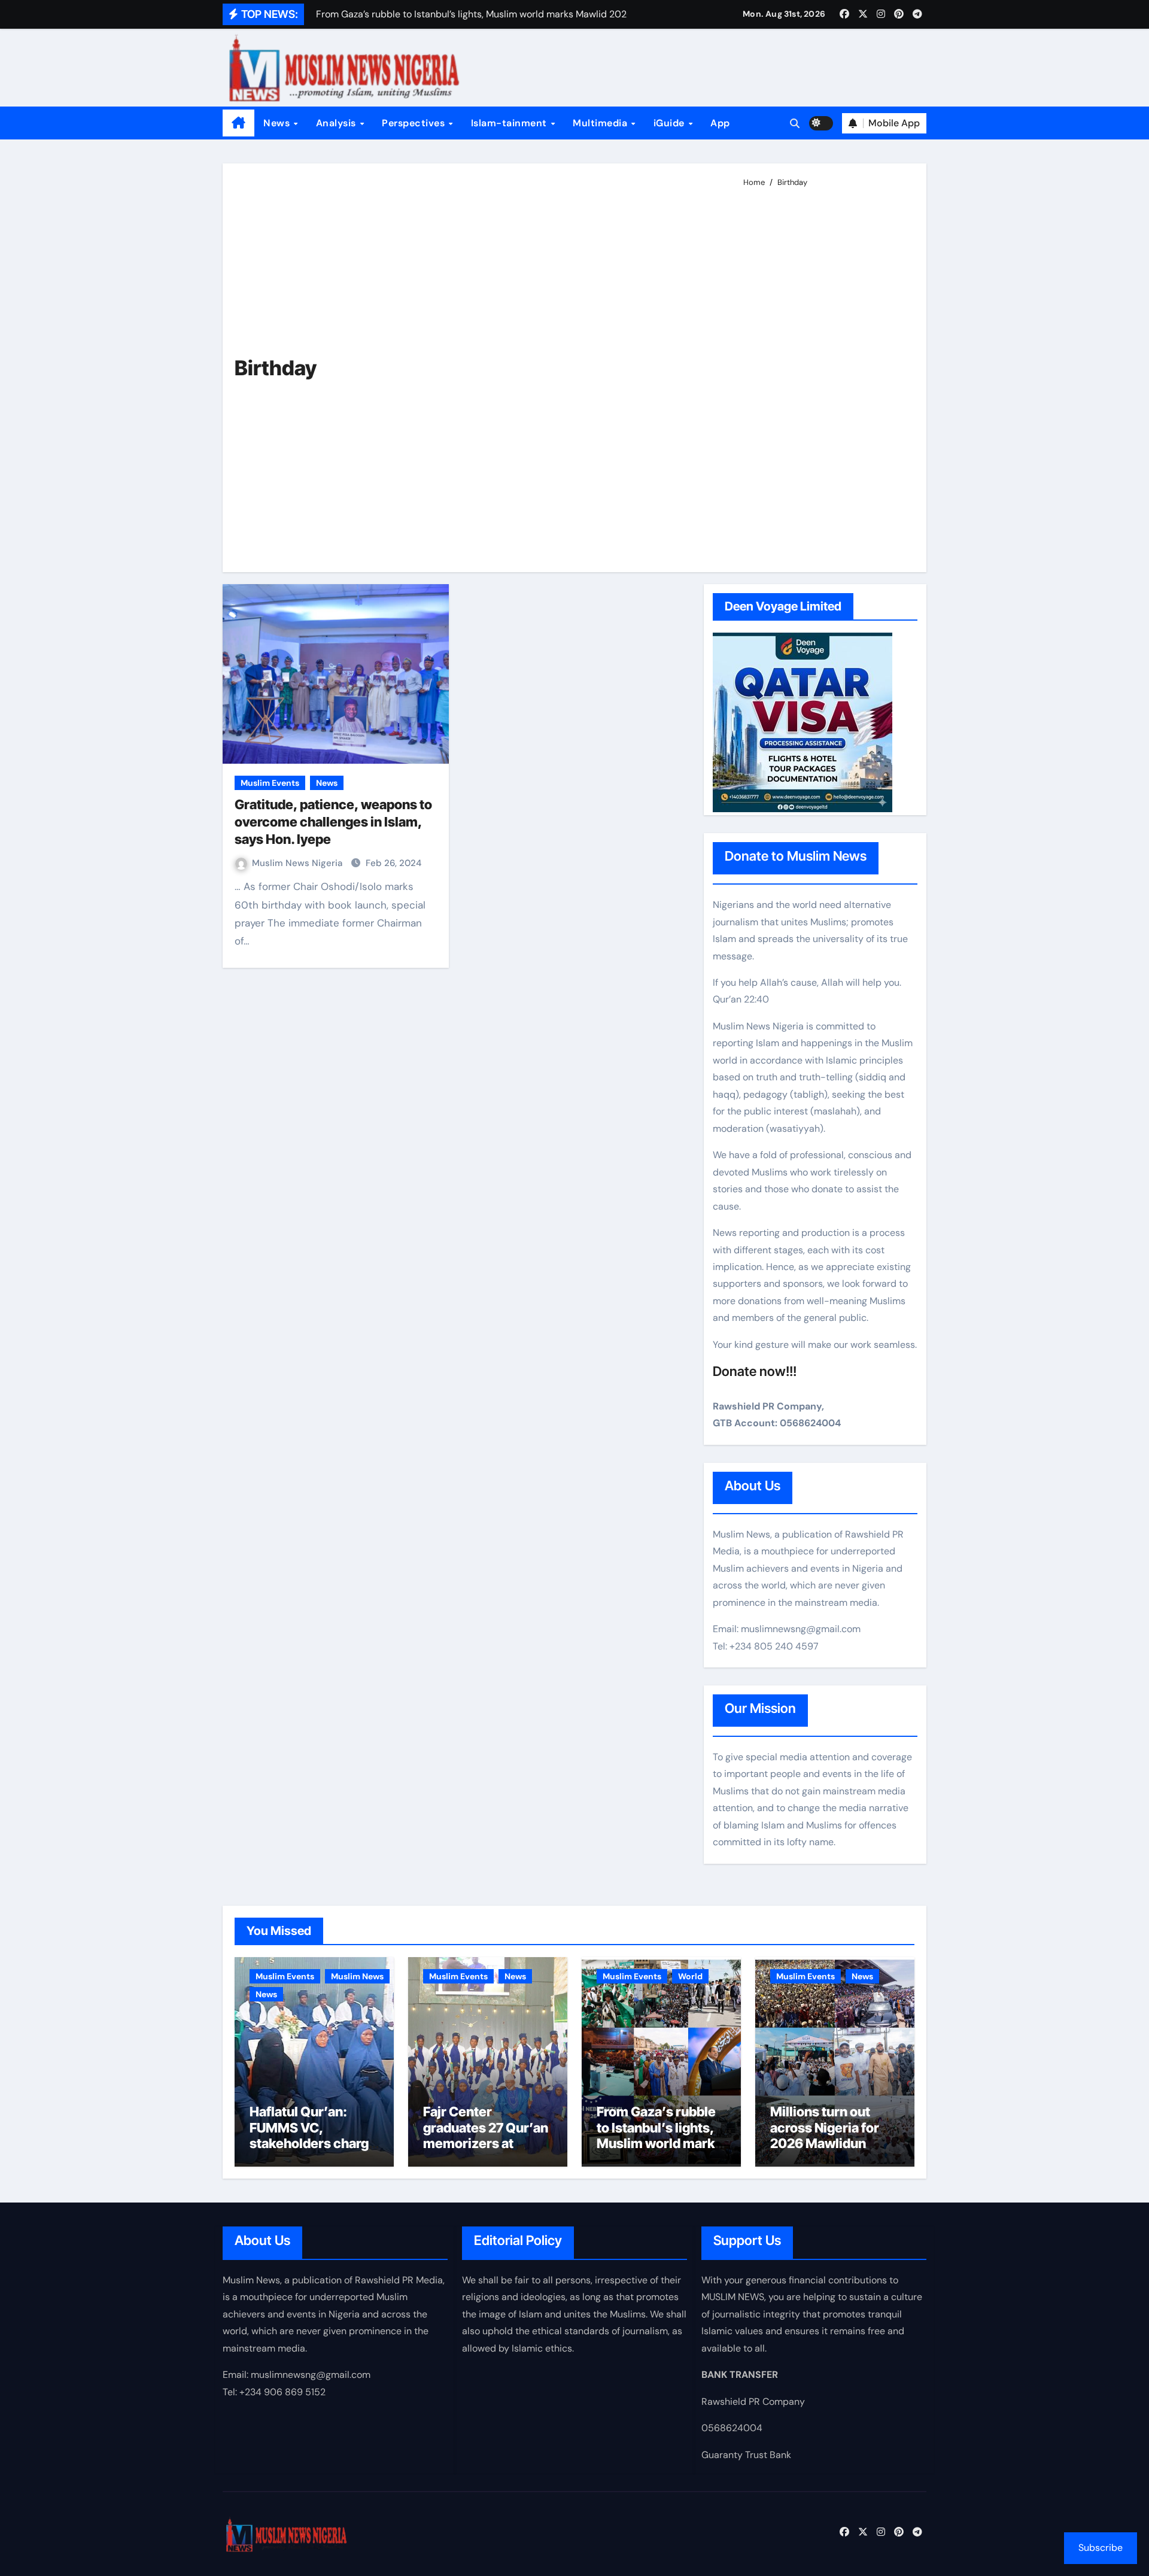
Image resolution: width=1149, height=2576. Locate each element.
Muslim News (357, 1976)
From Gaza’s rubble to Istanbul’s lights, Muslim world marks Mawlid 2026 (659, 2135)
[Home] (238, 123)
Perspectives (415, 123)
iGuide (671, 123)
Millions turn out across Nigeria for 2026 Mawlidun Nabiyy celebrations (832, 2135)
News (278, 123)
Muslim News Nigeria (298, 863)
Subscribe (1101, 2548)
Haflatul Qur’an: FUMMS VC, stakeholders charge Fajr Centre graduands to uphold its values (313, 2151)
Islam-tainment (510, 123)
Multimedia (601, 123)
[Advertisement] (826, 375)
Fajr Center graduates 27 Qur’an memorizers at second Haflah (486, 2135)
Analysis (338, 123)
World (690, 1976)
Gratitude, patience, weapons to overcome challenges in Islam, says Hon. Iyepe (333, 821)
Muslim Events (270, 783)
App (720, 123)
